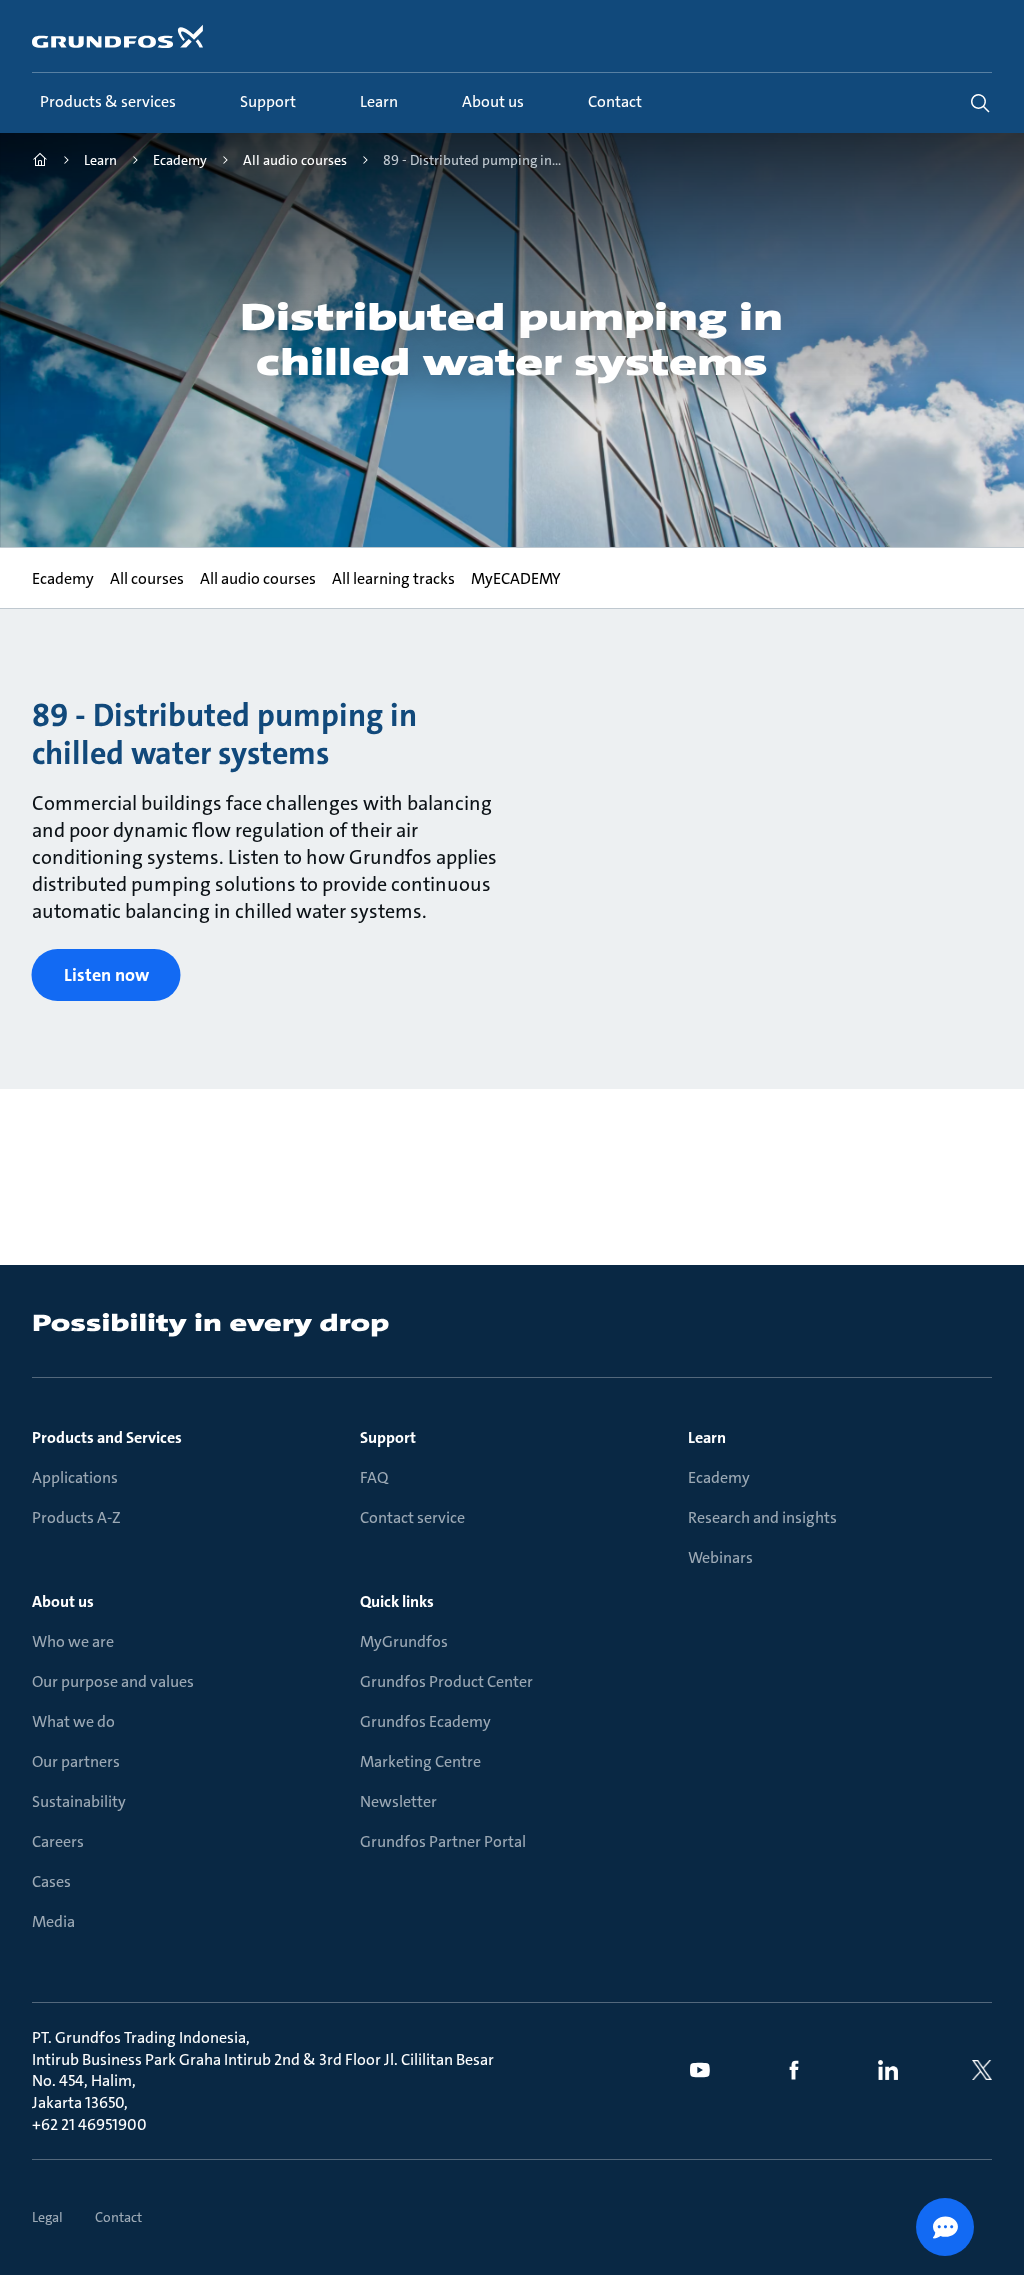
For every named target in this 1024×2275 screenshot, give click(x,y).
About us (63, 1601)
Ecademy (719, 1477)
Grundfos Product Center (446, 1681)
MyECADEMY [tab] (516, 578)
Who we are (73, 1641)
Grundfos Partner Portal (443, 1841)
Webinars (720, 1557)
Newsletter (398, 1801)
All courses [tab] (147, 578)
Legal (47, 2217)
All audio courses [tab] (258, 578)
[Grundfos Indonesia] (40, 162)
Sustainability (79, 1801)
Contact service (412, 1517)
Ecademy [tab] (63, 578)
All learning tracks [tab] (393, 578)
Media (53, 1921)
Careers (58, 1841)
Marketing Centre (420, 1761)
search (980, 103)
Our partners (76, 1761)
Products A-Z (76, 1517)
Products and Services (107, 1437)
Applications (75, 1477)
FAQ (374, 1477)
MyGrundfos (404, 1641)
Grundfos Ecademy (425, 1721)
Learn (707, 1437)
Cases (51, 1881)
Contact (118, 2217)
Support (388, 1437)
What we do (73, 1721)
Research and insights (762, 1517)
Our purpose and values (113, 1681)
